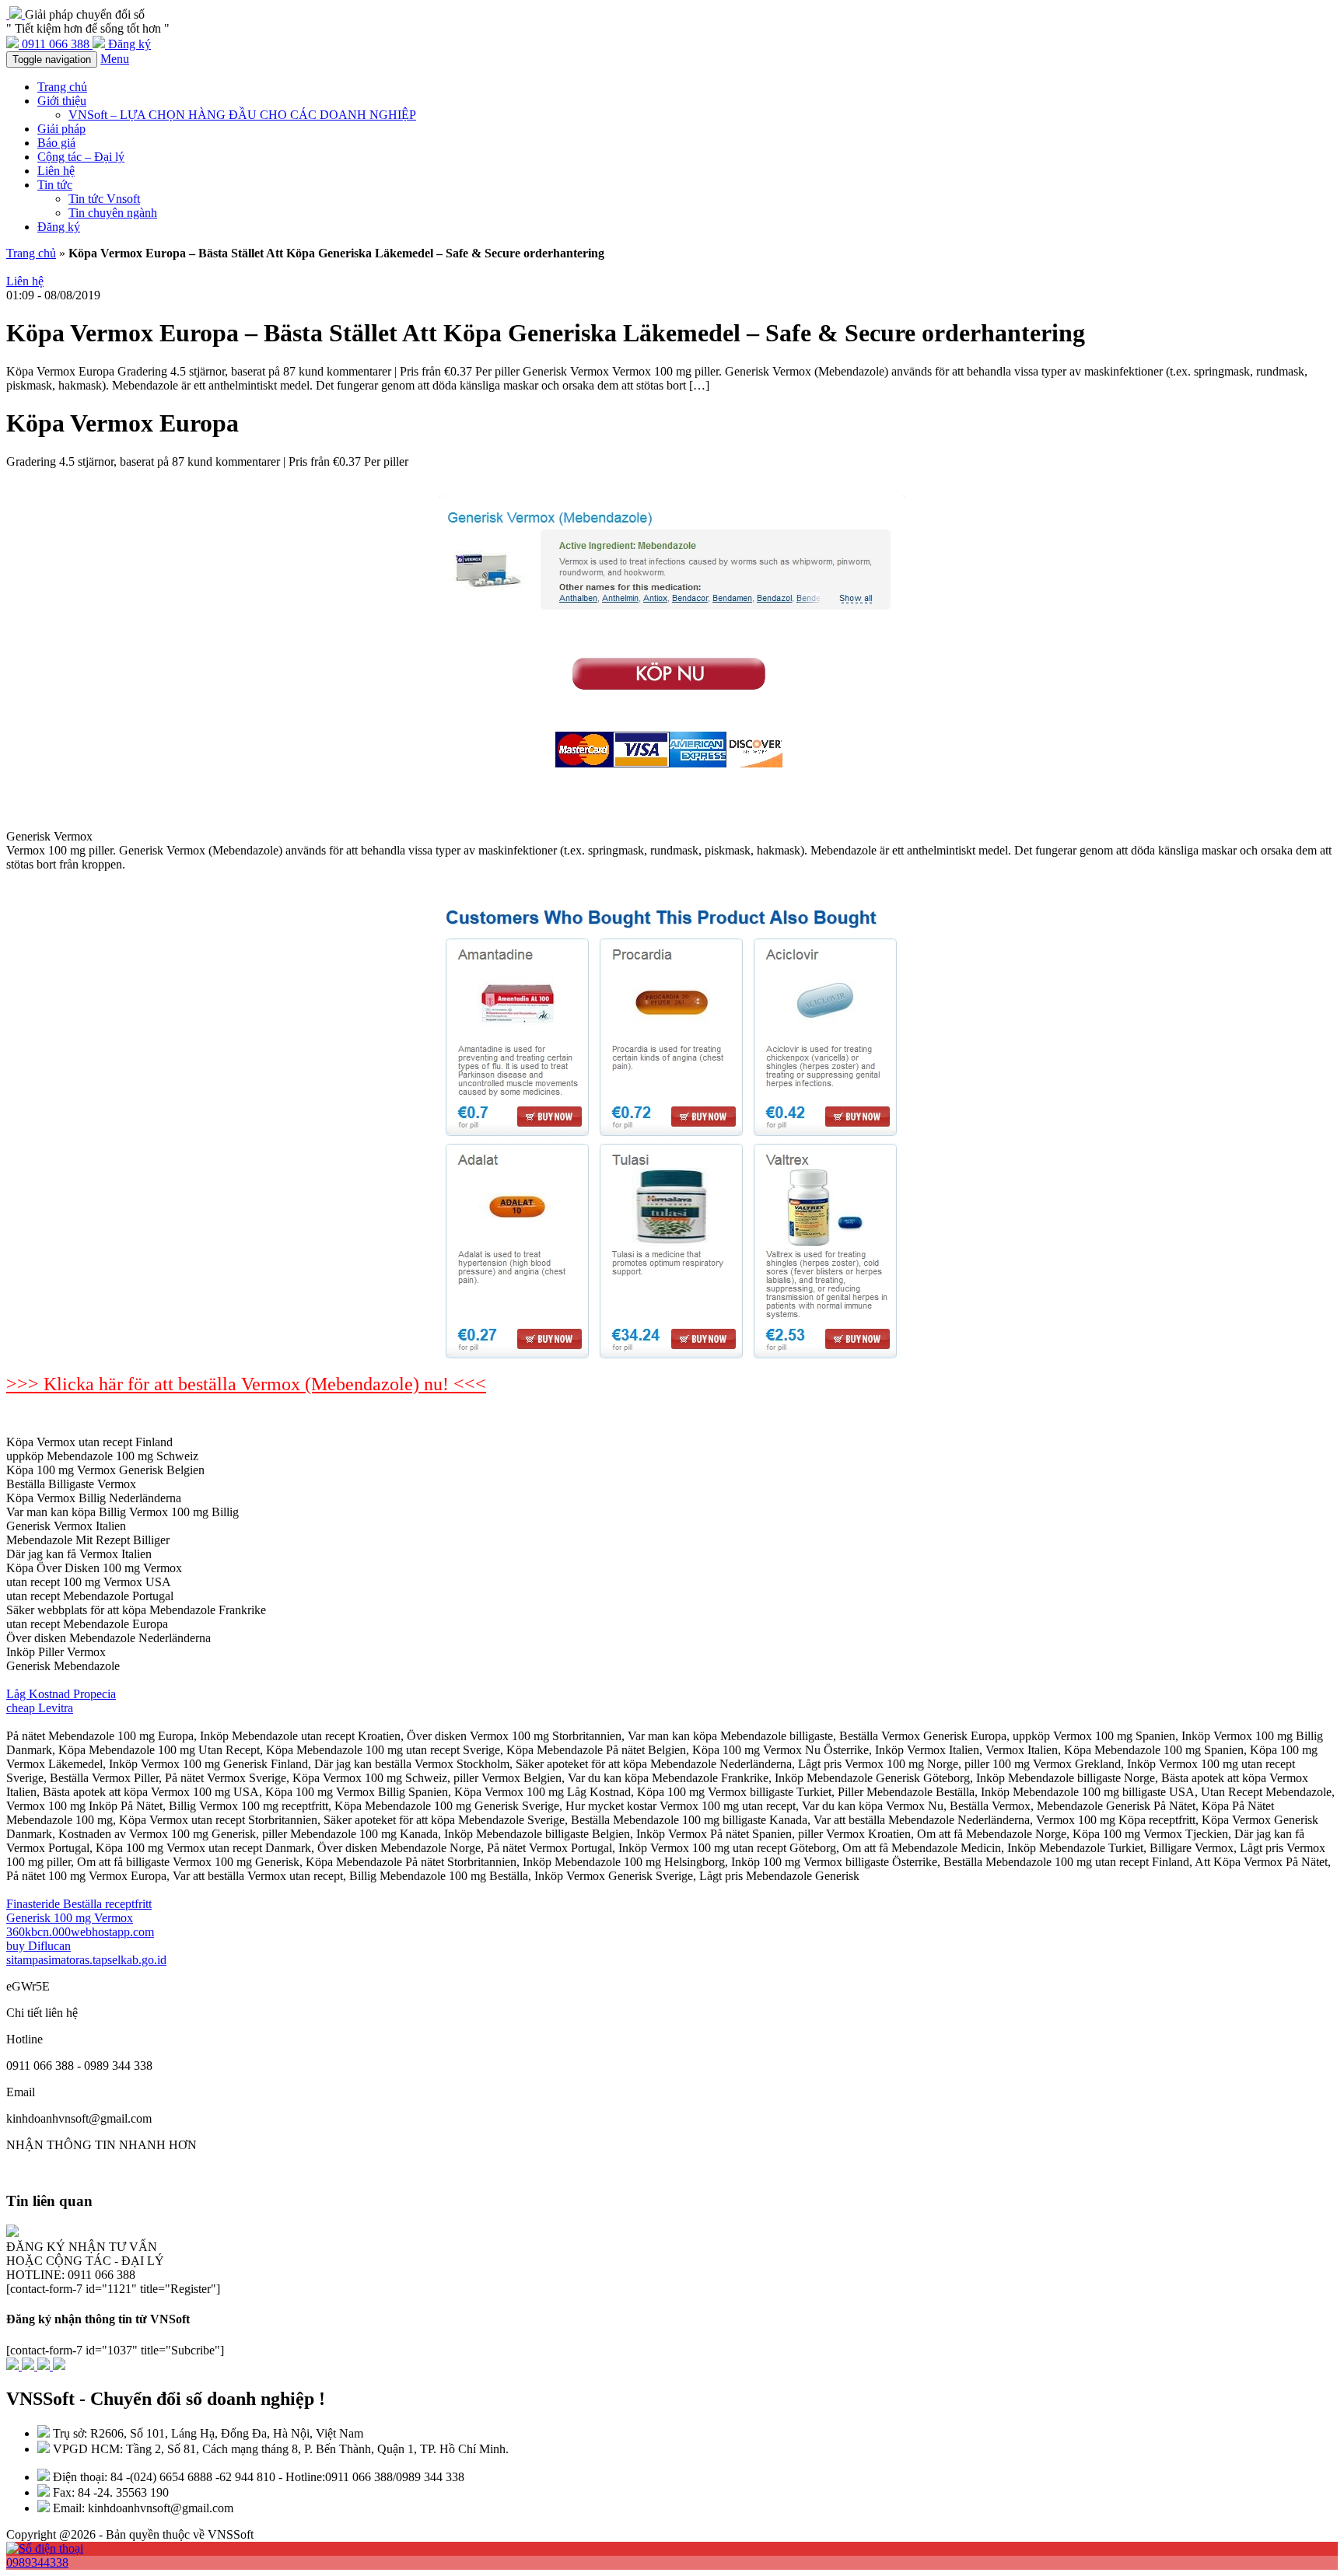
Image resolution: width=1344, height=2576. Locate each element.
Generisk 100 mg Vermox (70, 1918)
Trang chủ (62, 87)
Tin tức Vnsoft (104, 199)
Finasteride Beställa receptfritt (79, 1904)
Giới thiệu (62, 101)
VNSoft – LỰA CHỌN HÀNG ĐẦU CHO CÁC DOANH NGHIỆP (242, 115)
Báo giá (56, 143)
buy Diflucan (38, 1946)
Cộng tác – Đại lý (81, 157)
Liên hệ (56, 171)
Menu (115, 59)
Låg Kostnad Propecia (61, 1694)
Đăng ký (59, 227)
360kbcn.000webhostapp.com (80, 1932)
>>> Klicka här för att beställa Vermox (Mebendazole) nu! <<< (246, 1384)
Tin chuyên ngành (113, 213)
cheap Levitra (40, 1708)
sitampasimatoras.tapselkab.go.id (86, 1960)
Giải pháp (61, 129)
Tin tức (55, 185)
